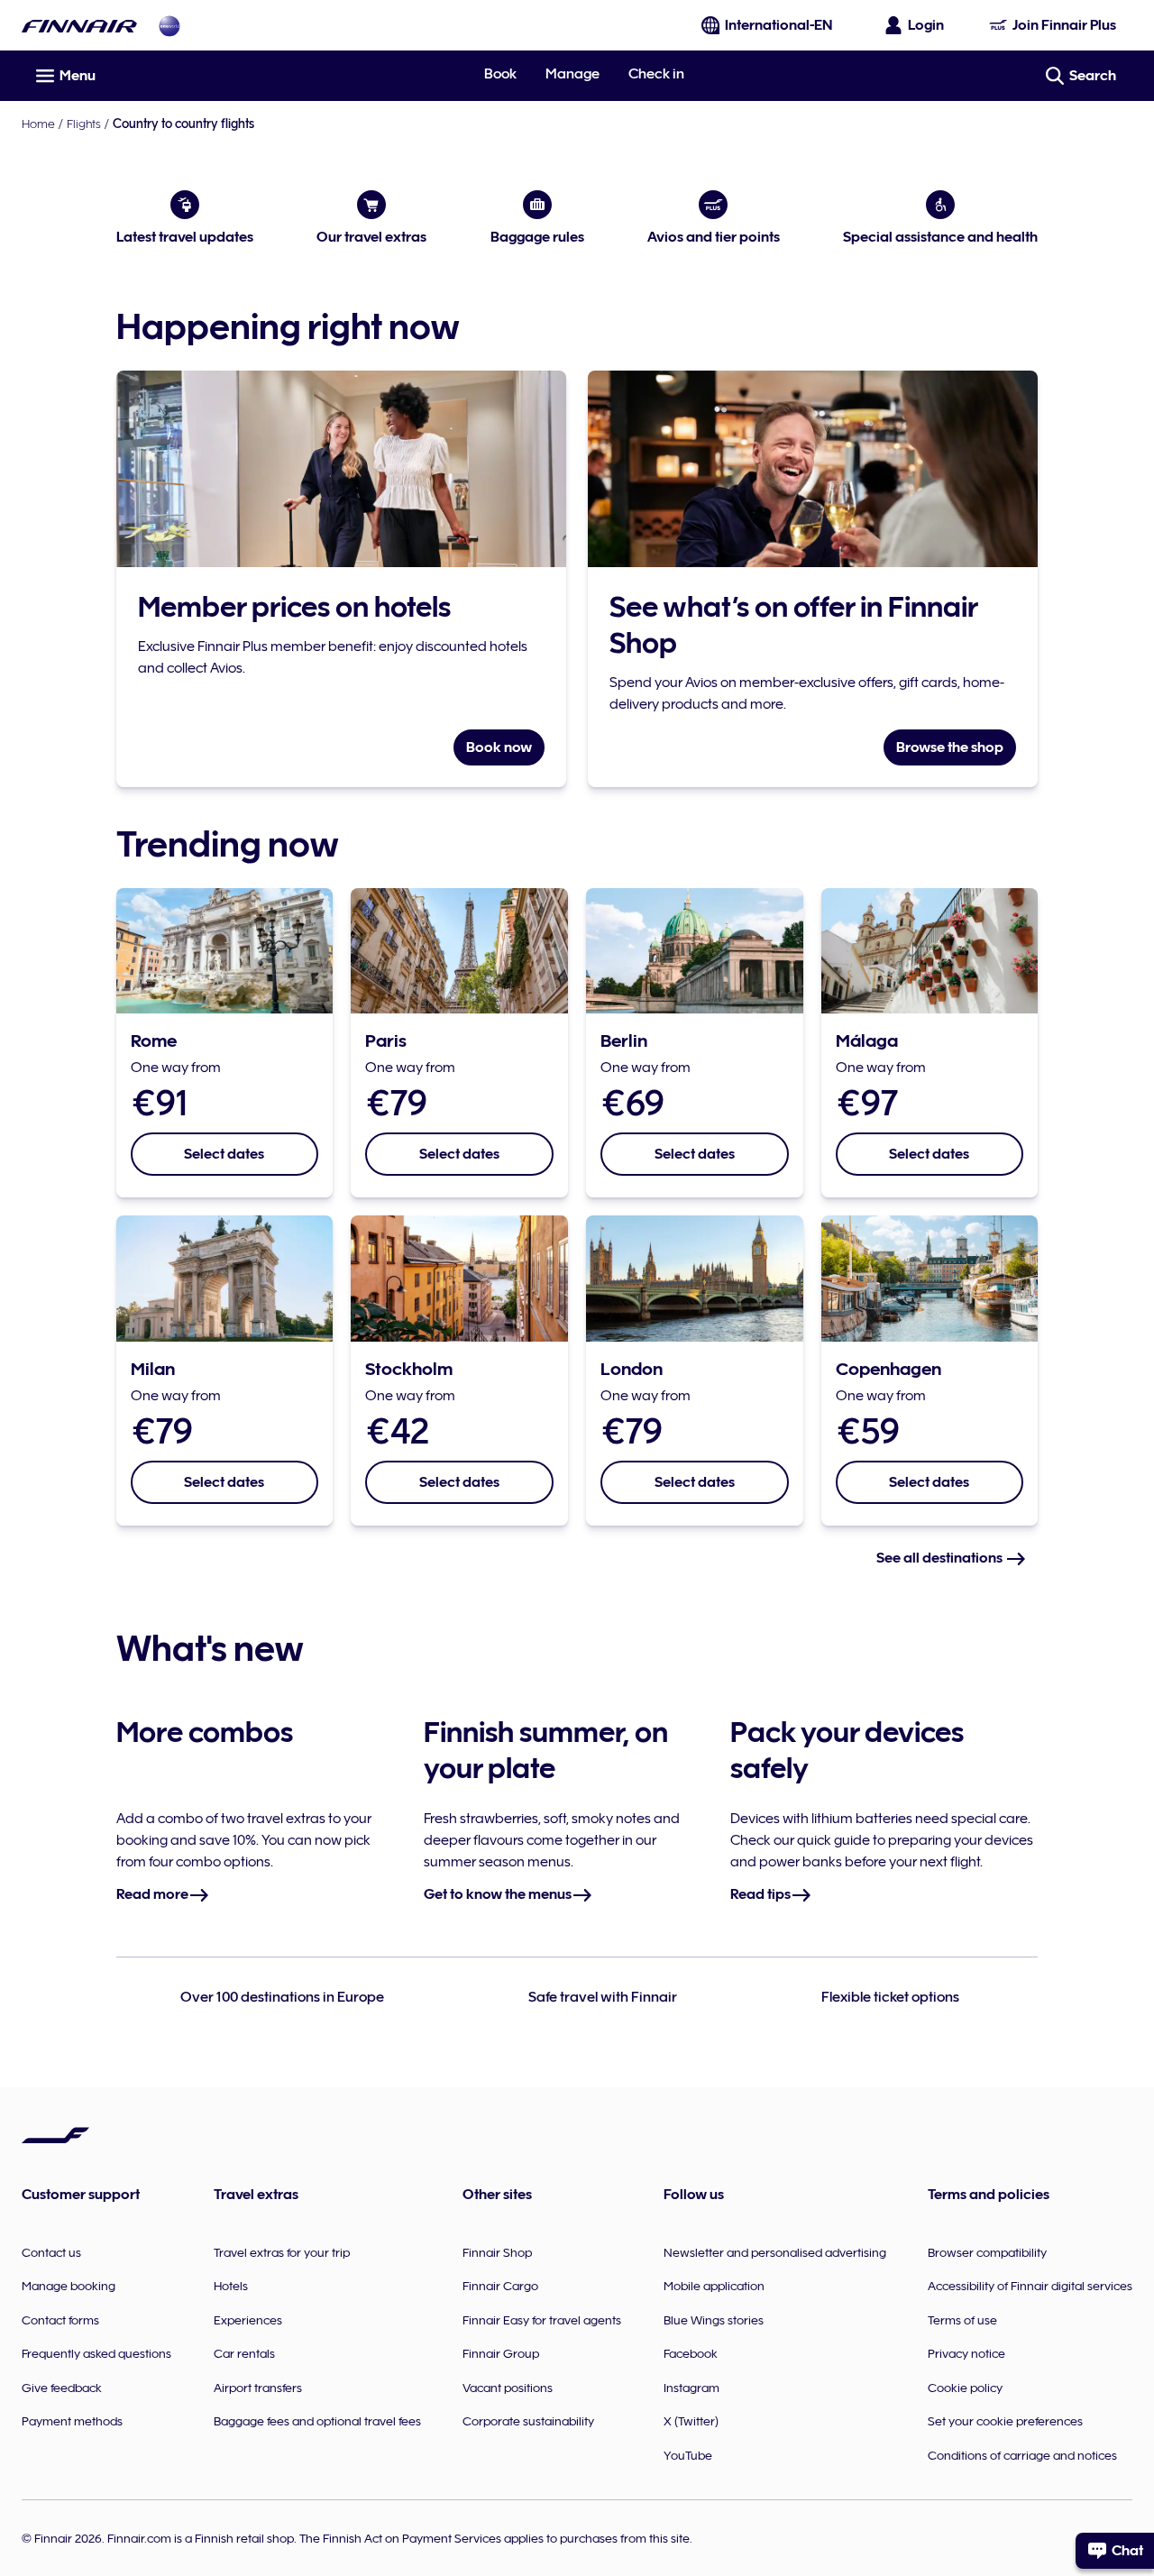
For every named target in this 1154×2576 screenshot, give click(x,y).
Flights (84, 124)
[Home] (79, 26)
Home (38, 124)
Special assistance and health (940, 237)
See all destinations (941, 1558)
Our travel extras (371, 237)
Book (500, 74)
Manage (572, 74)
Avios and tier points (714, 237)
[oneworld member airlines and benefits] (169, 26)
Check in (656, 74)
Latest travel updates (185, 237)
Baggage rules (537, 237)
